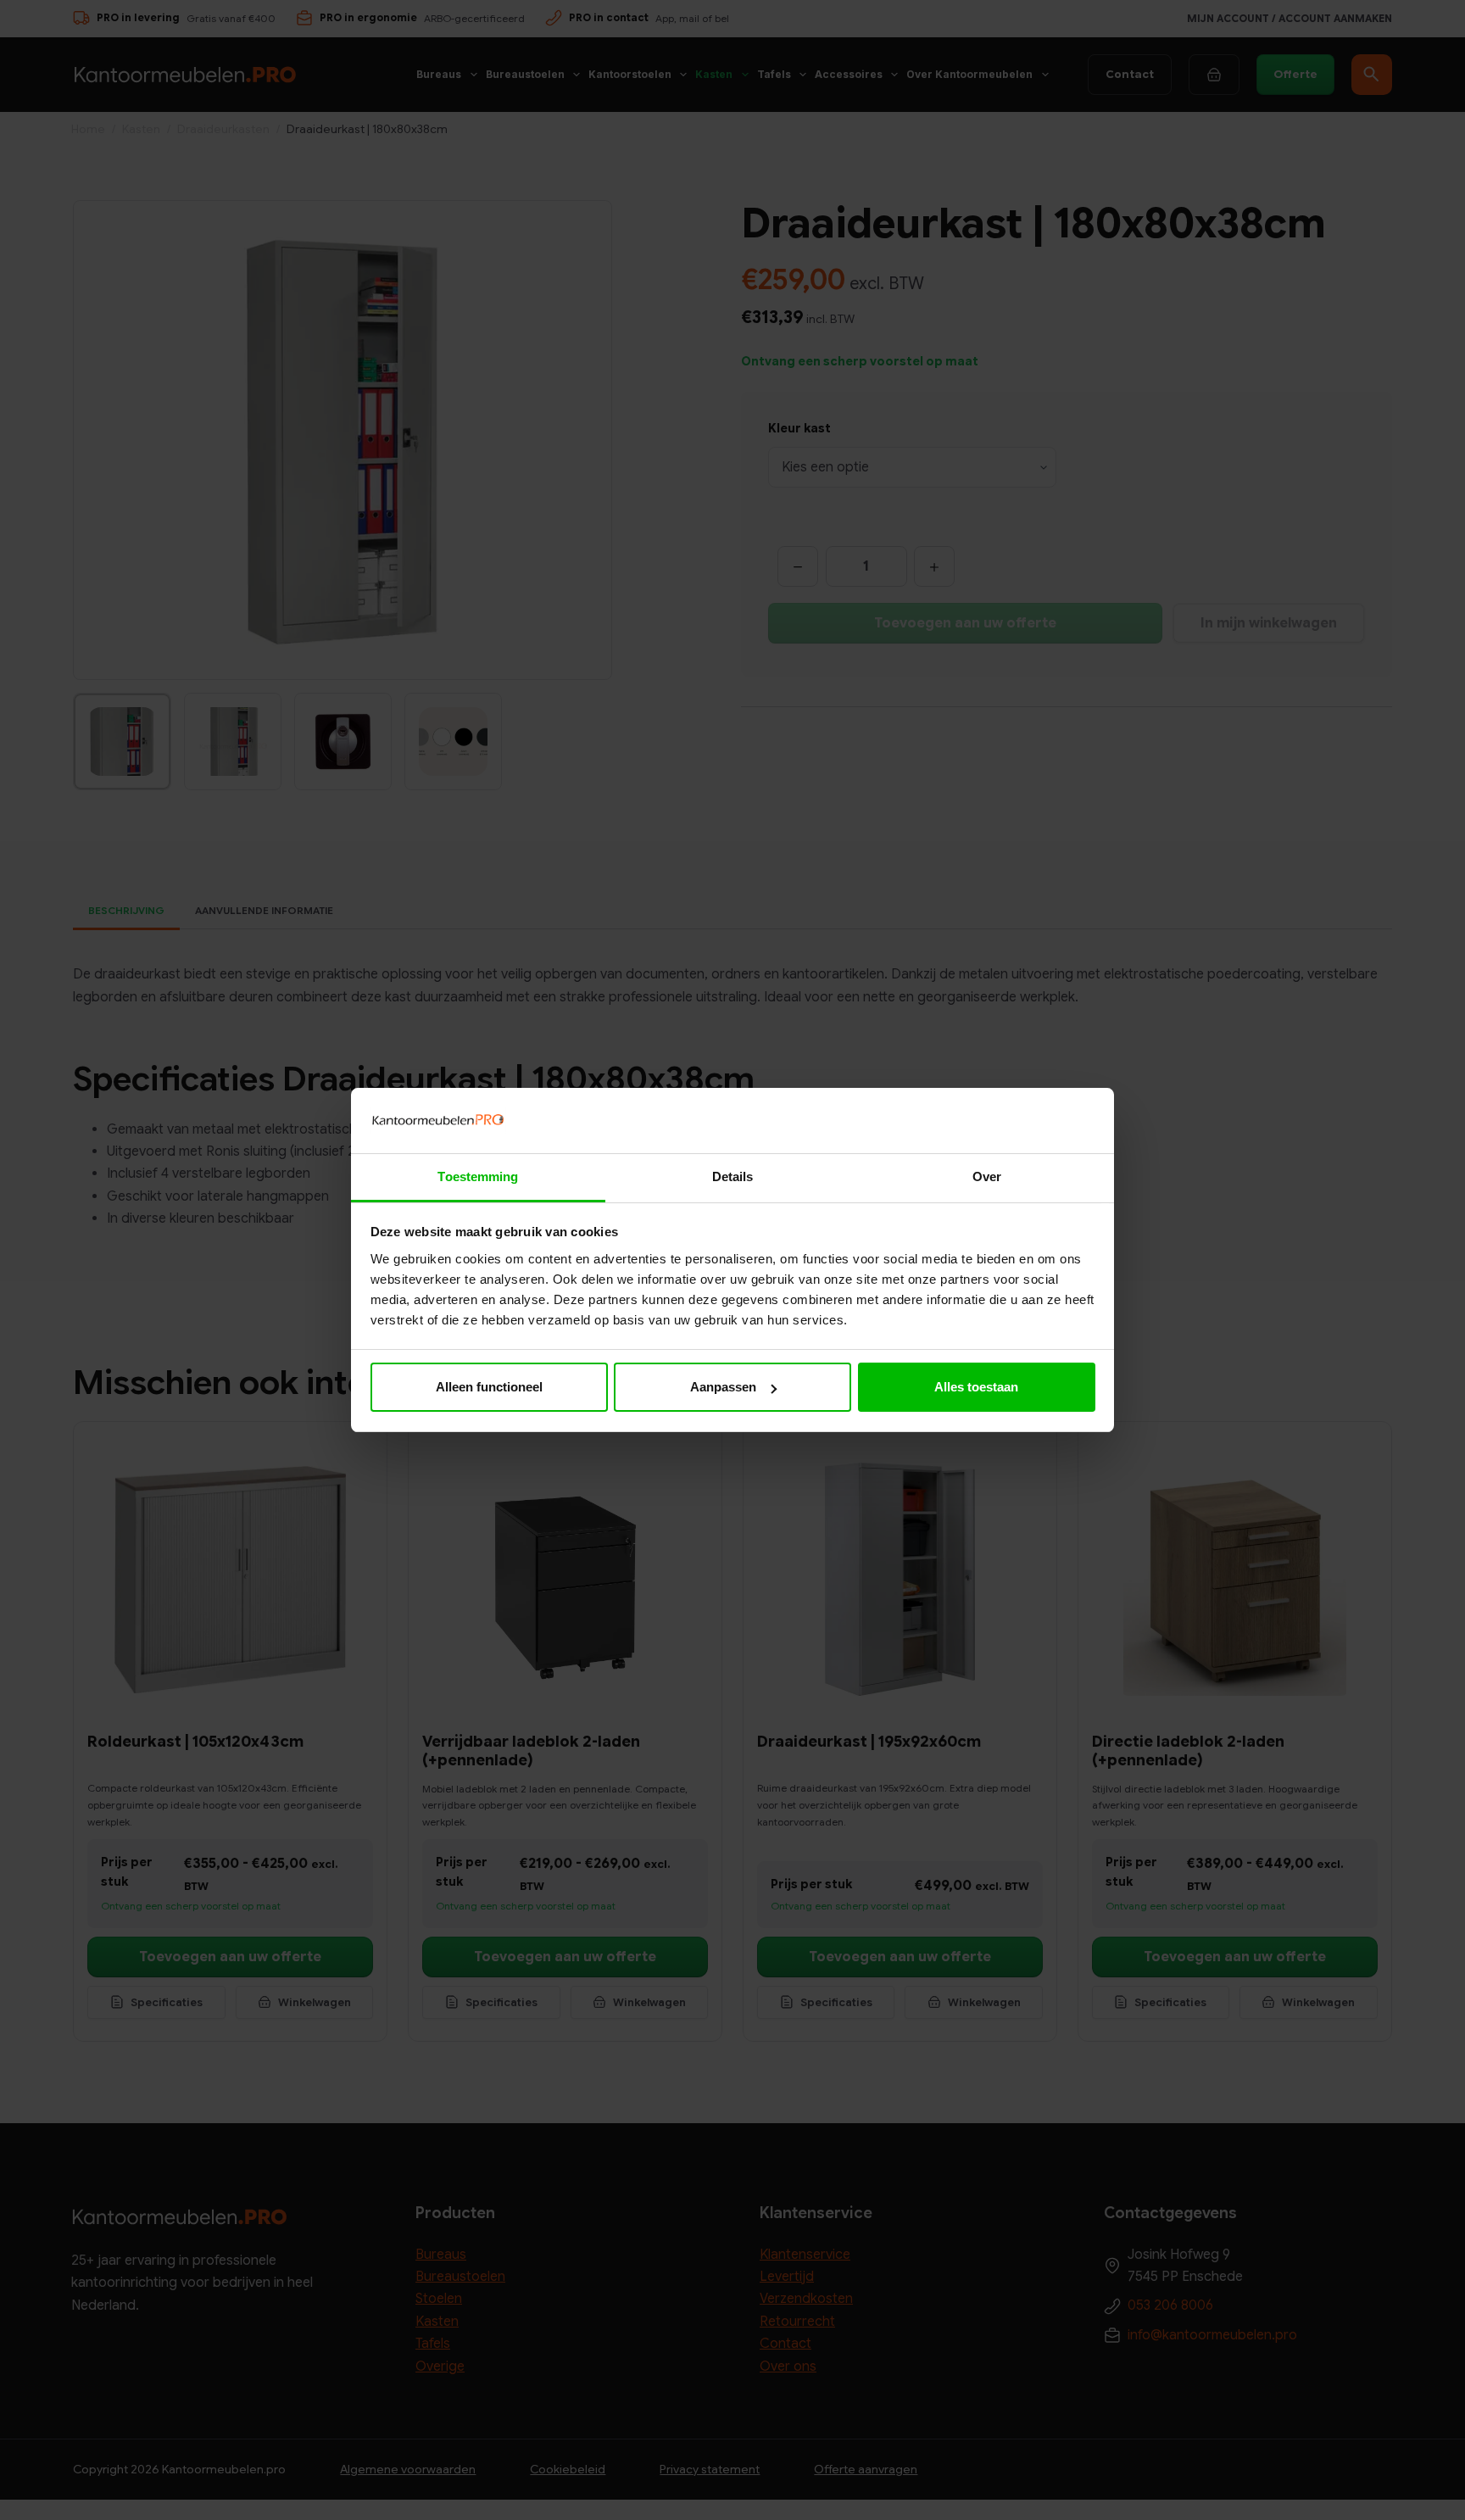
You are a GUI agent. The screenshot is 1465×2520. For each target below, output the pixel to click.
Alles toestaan (976, 1387)
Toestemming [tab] (478, 1176)
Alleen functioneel (489, 1387)
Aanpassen (723, 1387)
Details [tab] (733, 1176)
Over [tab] (987, 1176)
